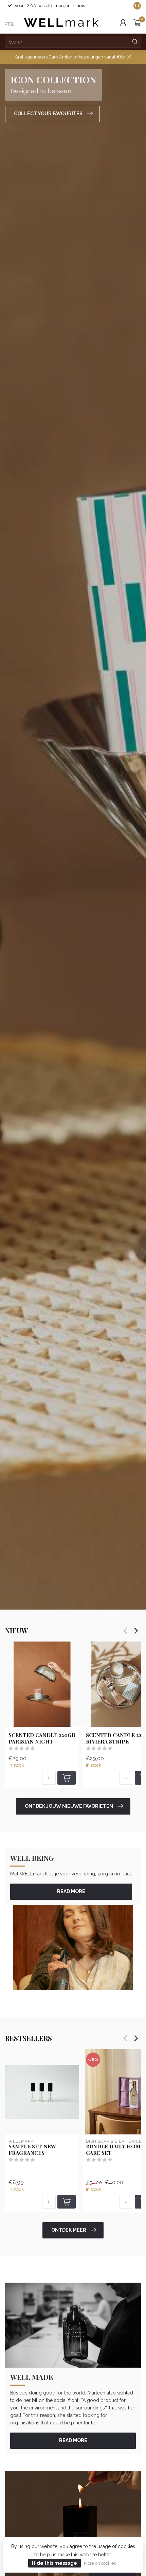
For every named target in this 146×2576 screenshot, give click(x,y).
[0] (137, 22)
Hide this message (54, 2563)
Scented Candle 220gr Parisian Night (42, 1738)
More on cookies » (102, 2563)
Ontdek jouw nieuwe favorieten (69, 1806)
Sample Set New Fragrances (32, 2150)
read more (71, 1891)
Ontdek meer (69, 2230)
